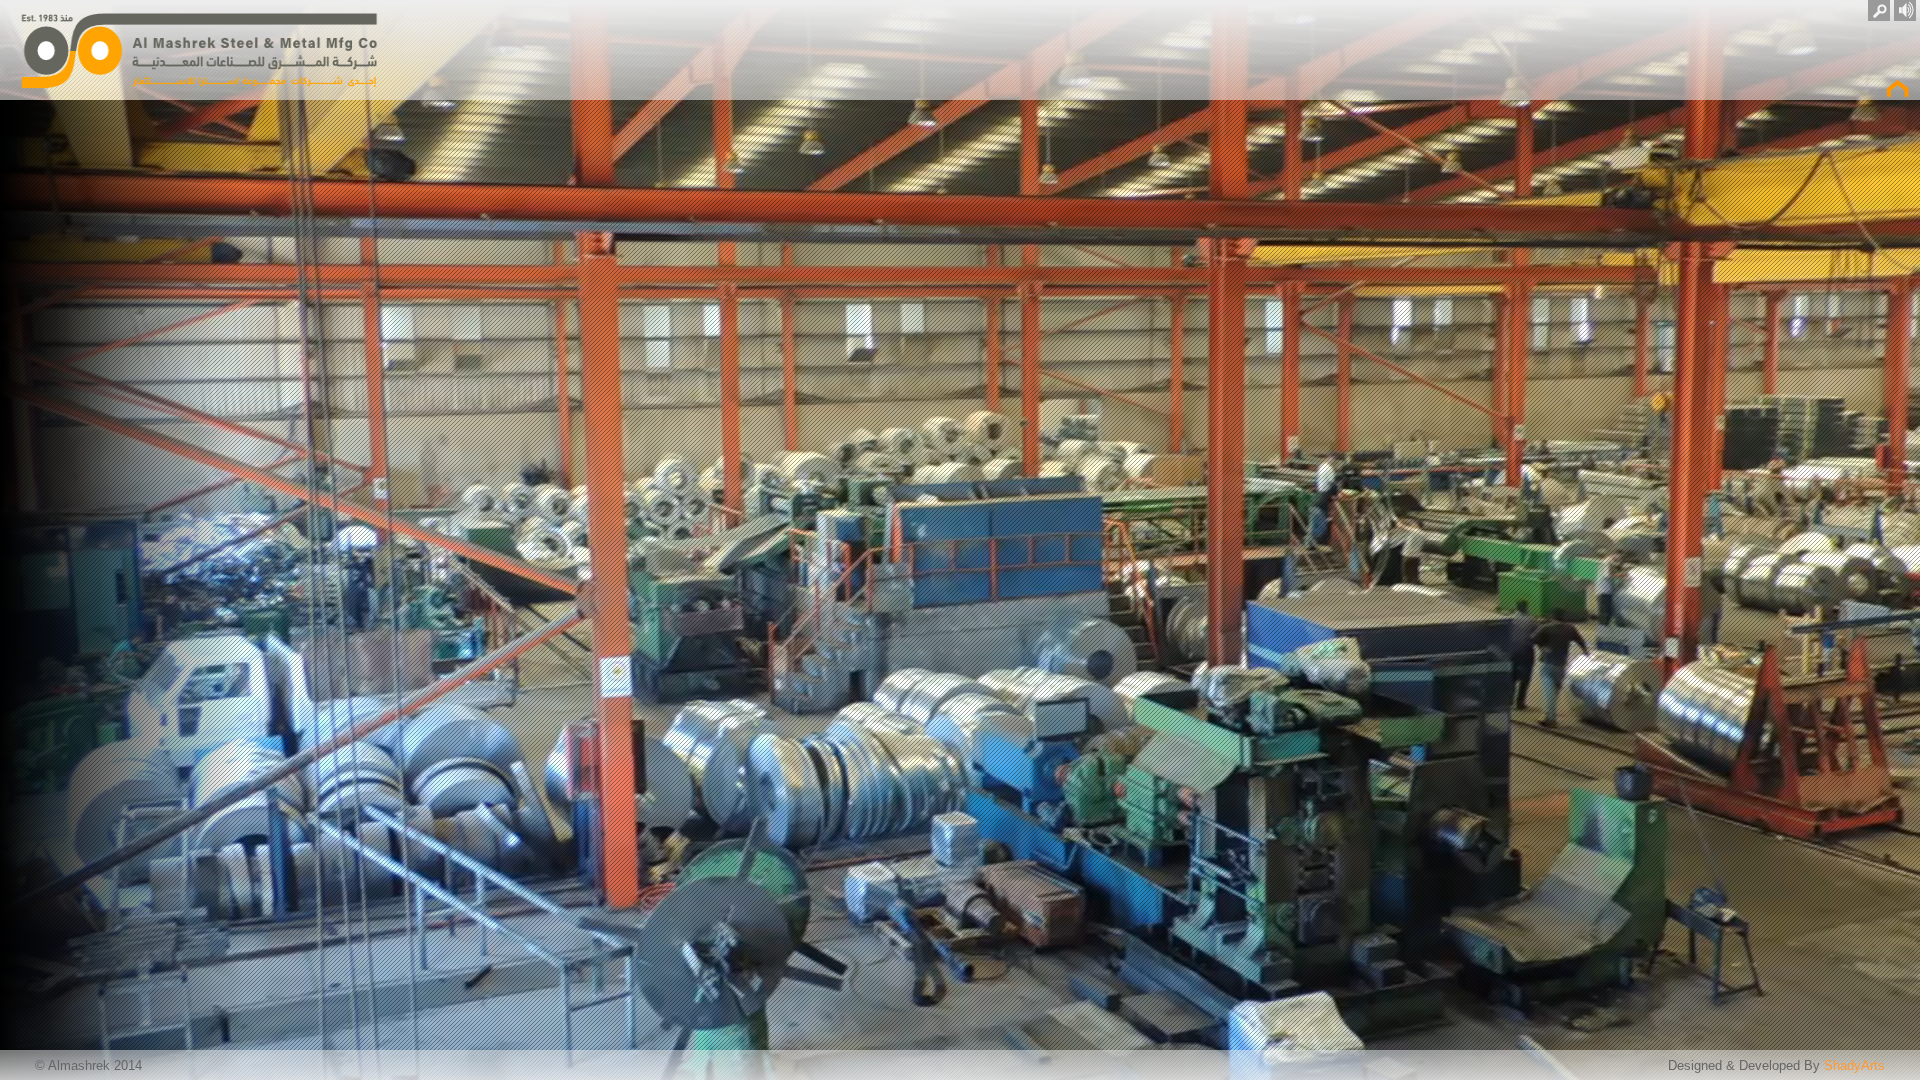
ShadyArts (1854, 1065)
